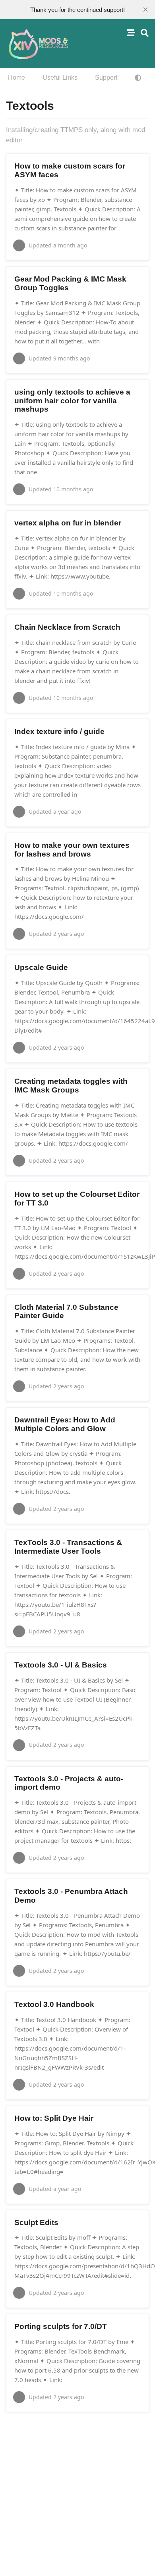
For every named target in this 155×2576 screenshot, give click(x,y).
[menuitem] (16, 78)
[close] (145, 10)
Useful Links (60, 78)
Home (16, 78)
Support (106, 78)
